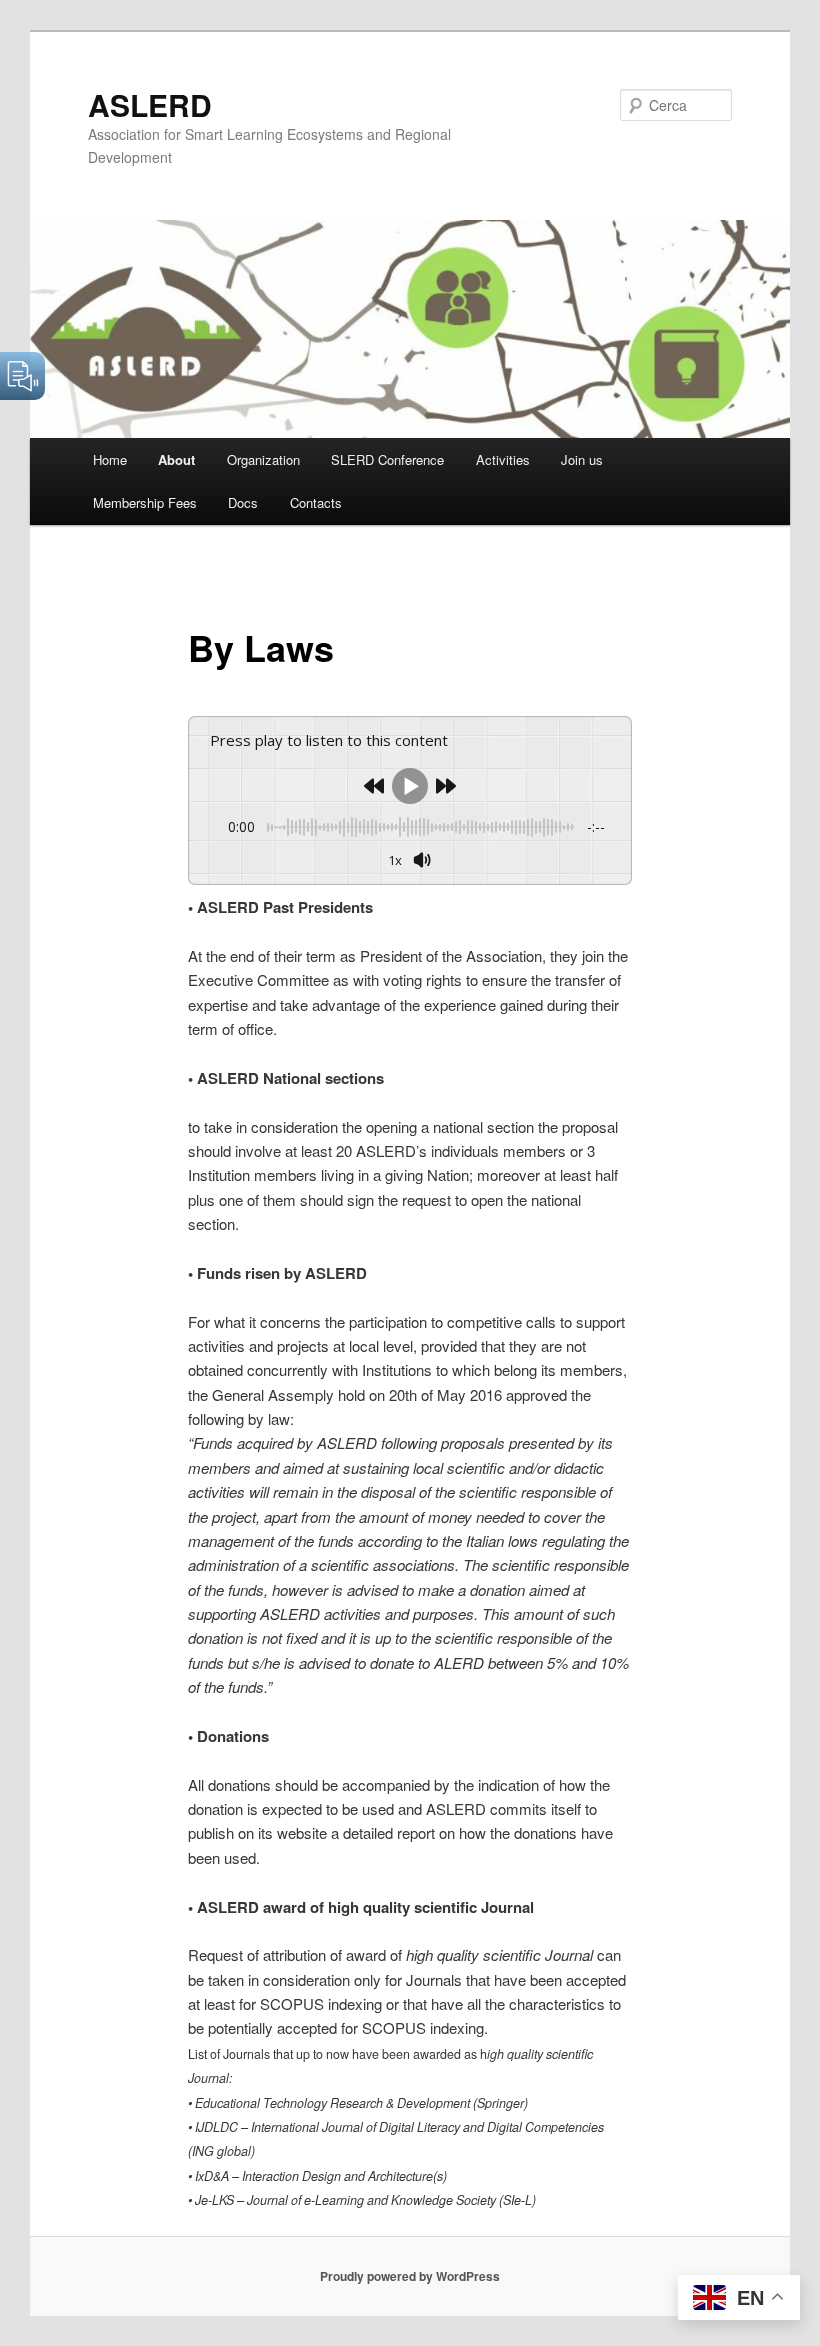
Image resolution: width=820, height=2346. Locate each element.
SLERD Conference (387, 459)
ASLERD (150, 104)
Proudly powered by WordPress (410, 2276)
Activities (503, 459)
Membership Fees (145, 502)
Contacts (316, 502)
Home (110, 459)
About (176, 459)
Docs (243, 502)
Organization (263, 459)
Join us (582, 459)
